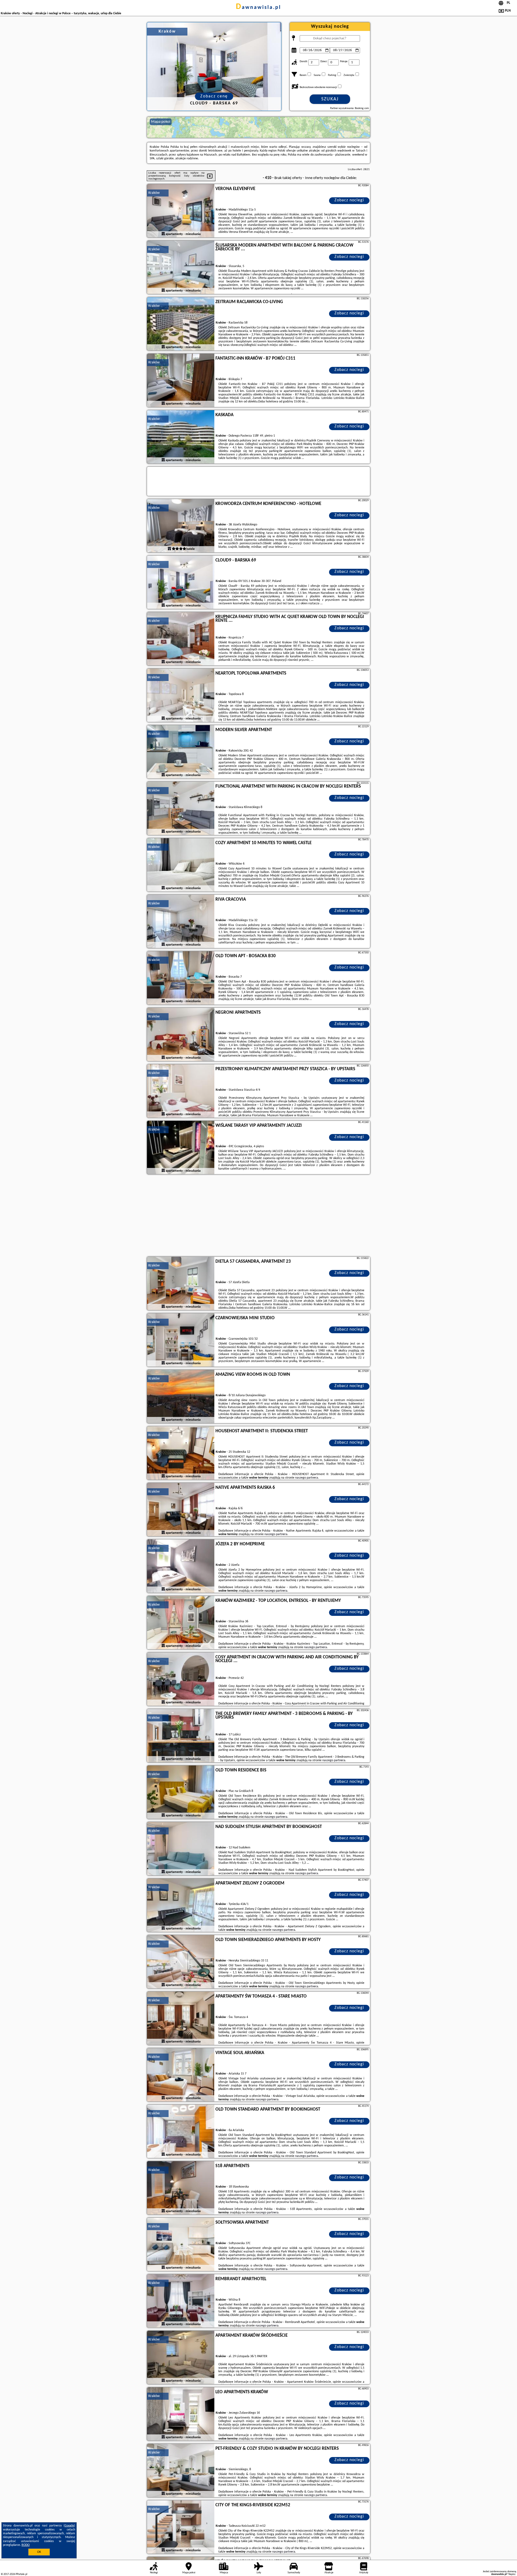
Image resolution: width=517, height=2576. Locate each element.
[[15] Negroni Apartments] (181, 1035)
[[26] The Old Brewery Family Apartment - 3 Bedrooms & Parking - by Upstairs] (181, 1736)
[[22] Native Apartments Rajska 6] (181, 1510)
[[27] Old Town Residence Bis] (181, 1792)
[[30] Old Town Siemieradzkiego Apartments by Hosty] (181, 1962)
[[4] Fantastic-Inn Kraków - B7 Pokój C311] (181, 381)
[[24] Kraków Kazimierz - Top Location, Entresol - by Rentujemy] (181, 1623)
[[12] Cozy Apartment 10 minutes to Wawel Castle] (181, 865)
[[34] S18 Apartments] (181, 2188)
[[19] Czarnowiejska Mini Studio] (181, 1340)
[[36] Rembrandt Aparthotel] (181, 2301)
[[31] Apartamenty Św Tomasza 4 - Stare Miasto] (181, 2019)
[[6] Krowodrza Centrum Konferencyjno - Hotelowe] (181, 526)
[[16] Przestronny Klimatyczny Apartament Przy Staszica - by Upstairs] (181, 1091)
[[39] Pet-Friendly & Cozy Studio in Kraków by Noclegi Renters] (181, 2471)
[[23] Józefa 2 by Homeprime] (181, 1566)
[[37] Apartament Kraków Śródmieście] (181, 2358)
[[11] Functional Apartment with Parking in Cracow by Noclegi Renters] (181, 809)
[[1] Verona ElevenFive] (181, 211)
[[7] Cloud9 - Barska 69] (181, 582)
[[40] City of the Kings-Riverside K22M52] (181, 2527)
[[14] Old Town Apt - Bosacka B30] (181, 978)
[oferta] (163, 234)
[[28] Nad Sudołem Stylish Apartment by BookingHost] (181, 1849)
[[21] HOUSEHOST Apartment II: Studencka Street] (181, 1453)
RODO (26, 2545)
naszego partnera (307, 1478)
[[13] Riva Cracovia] (181, 922)
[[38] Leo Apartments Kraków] (181, 2414)
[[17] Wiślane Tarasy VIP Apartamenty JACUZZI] (181, 1148)
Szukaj (330, 99)
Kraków (154, 193)
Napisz (512, 2574)
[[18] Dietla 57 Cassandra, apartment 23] (181, 1284)
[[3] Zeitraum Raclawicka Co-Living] (181, 324)
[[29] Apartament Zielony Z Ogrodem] (181, 1905)
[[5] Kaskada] (181, 437)
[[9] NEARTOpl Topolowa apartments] (181, 696)
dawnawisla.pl (258, 8)
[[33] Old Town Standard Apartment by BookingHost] (181, 2132)
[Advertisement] (258, 1216)
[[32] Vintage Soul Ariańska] (181, 2075)
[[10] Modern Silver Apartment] (181, 752)
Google (69, 2526)
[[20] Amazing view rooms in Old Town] (181, 1397)
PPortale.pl (21, 2574)
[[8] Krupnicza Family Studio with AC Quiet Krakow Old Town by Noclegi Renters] (181, 639)
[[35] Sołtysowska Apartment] (181, 2245)
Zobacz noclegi (349, 200)
